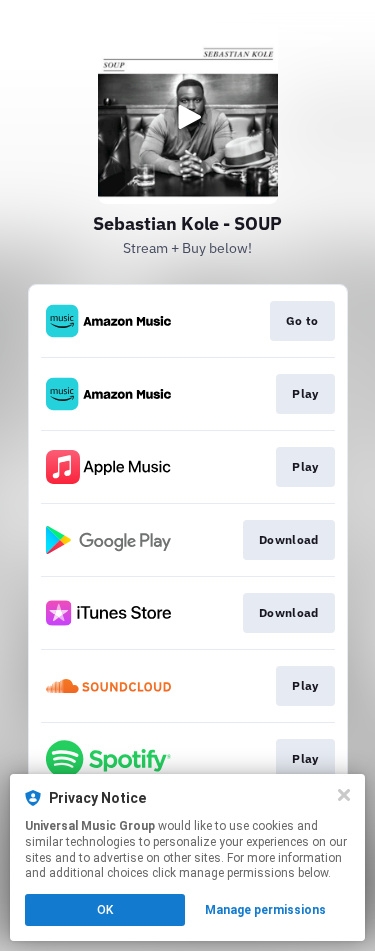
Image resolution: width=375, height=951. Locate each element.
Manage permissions (265, 910)
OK (105, 910)
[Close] (344, 795)
